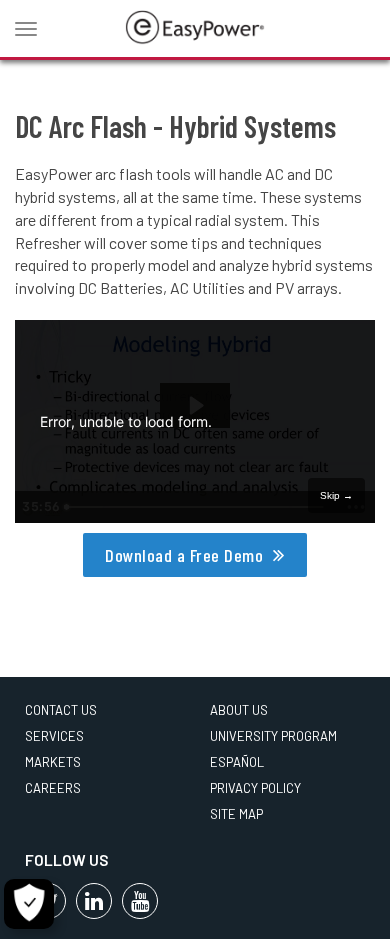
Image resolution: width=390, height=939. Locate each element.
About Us (239, 710)
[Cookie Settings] (29, 904)
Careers (53, 788)
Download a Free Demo (184, 555)
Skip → (336, 495)
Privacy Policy (255, 788)
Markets (53, 762)
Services (54, 736)
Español (237, 762)
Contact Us (61, 710)
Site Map (236, 814)
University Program (273, 736)
